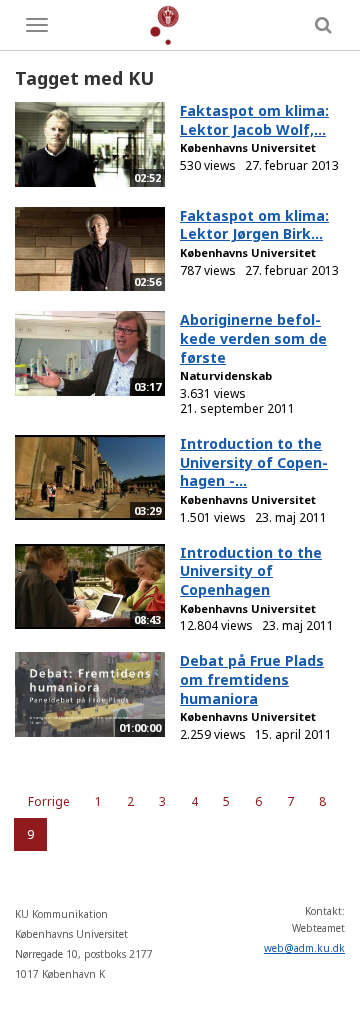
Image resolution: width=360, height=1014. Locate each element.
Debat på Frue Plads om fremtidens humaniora (252, 679)
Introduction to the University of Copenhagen (251, 571)
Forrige (49, 801)
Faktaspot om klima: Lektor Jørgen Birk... (254, 225)
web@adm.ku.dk (304, 948)
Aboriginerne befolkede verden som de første (253, 338)
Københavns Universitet (248, 147)
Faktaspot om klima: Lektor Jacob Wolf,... (254, 120)
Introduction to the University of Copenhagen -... (254, 462)
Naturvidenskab (226, 375)
